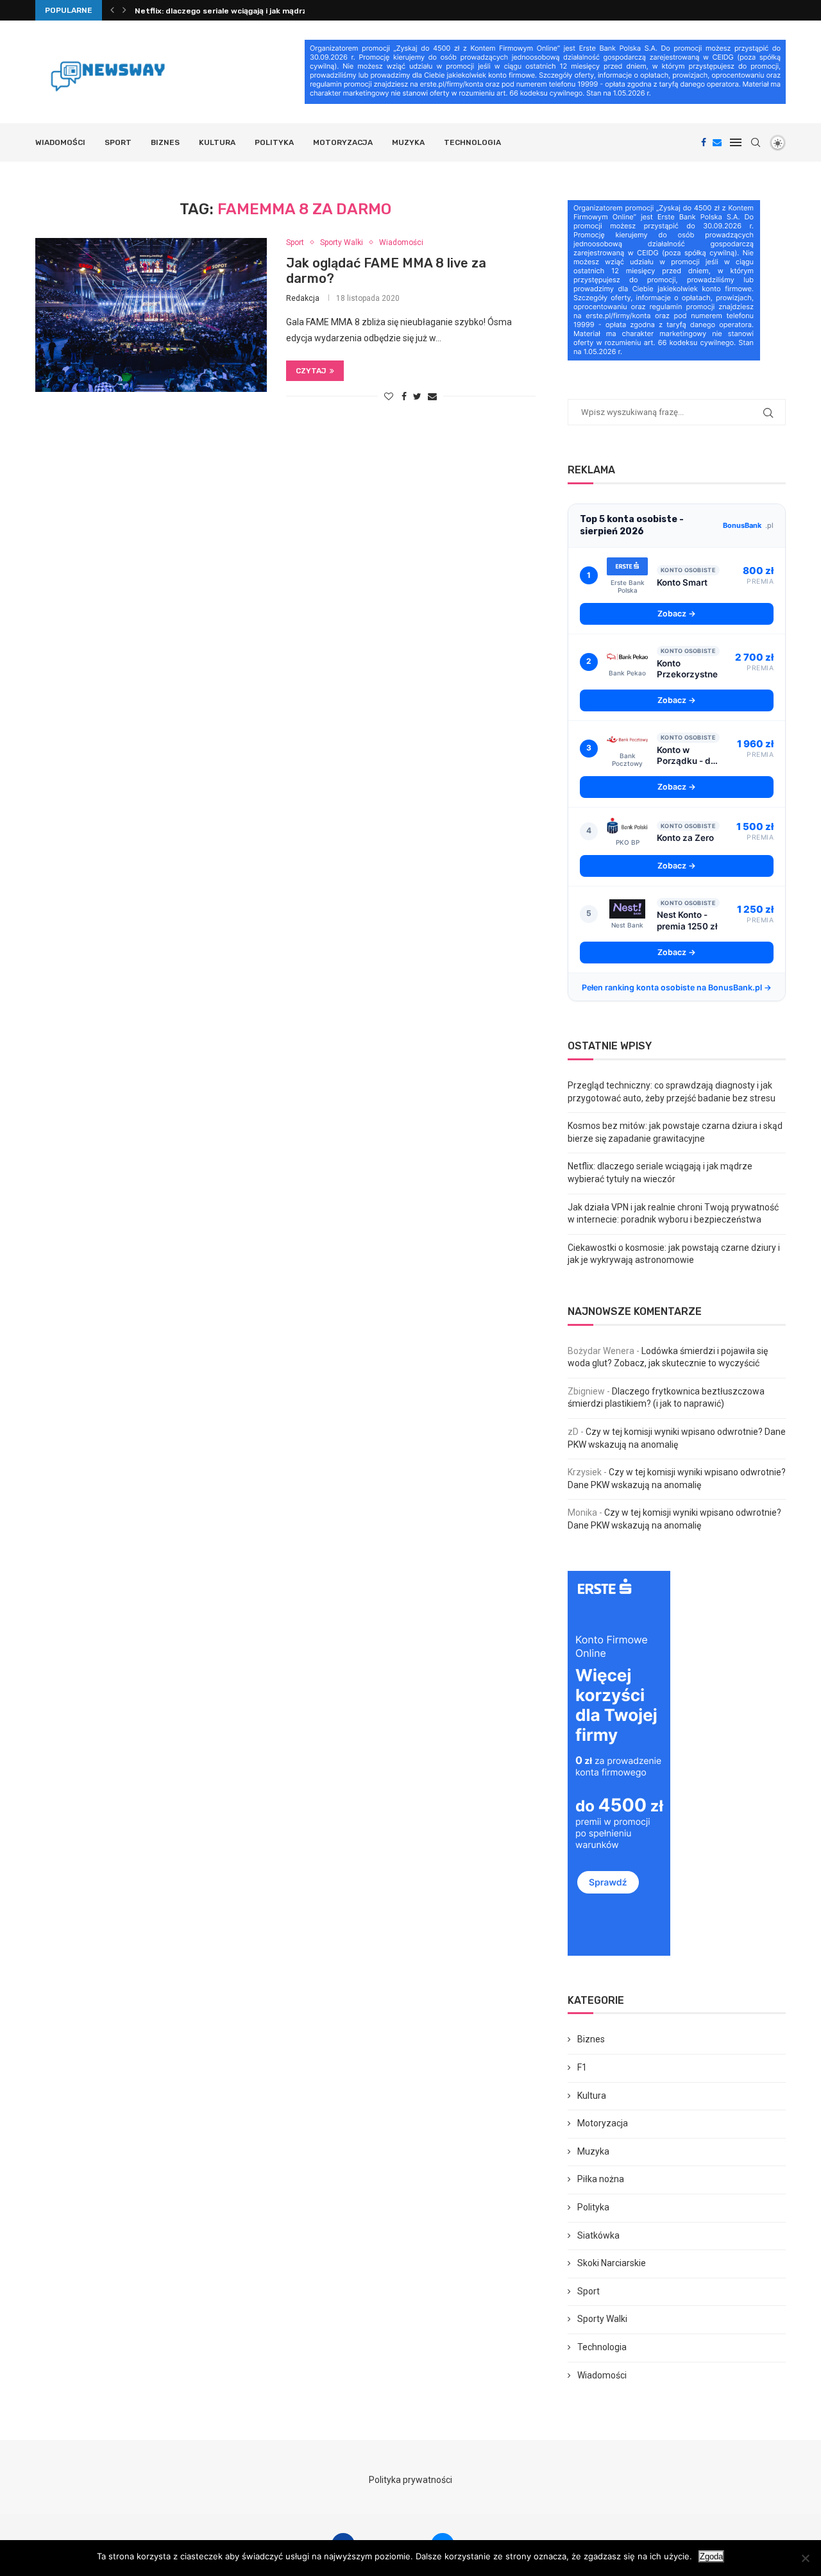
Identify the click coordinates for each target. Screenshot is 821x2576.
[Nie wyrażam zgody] (805, 2558)
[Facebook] (704, 142)
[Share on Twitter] (417, 396)
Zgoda (711, 2556)
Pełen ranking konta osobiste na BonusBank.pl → (677, 987)
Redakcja (303, 298)
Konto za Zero (685, 838)
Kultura (217, 142)
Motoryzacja (343, 142)
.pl (748, 525)
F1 (582, 2067)
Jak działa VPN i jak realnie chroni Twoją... (215, 11)
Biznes (165, 142)
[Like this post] (389, 396)
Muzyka (408, 142)
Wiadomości (60, 142)
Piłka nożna (601, 2179)
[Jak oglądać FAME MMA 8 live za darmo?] (151, 315)
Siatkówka (598, 2235)
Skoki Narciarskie (612, 2263)
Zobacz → (677, 614)
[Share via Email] (432, 396)
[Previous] (112, 10)
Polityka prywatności (410, 2480)
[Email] (717, 142)
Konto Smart (682, 582)
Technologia (472, 142)
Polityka (274, 142)
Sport (118, 142)
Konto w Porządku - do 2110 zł (686, 756)
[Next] (124, 10)
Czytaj (311, 371)
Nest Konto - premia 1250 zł (687, 920)
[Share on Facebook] (404, 396)
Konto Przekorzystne (687, 669)
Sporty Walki (342, 242)
